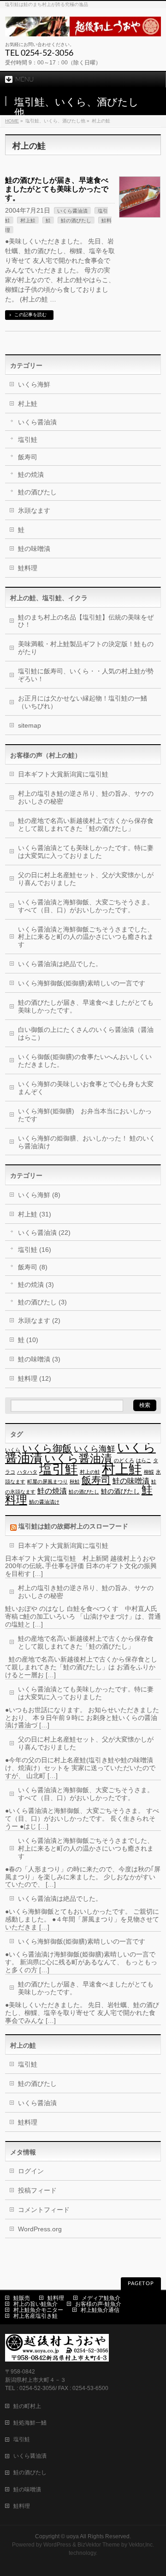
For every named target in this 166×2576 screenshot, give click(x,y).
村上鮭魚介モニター (38, 2310)
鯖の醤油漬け (44, 1502)
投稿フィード (37, 2190)
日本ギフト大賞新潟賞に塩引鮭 (63, 774)
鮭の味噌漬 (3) (39, 1359)
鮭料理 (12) (35, 1378)
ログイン (31, 2171)
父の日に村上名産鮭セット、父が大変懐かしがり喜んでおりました (86, 879)
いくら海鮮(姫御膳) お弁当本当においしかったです (85, 1115)
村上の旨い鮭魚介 (36, 2304)
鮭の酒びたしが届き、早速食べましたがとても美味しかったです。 (57, 189)
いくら (13, 1450)
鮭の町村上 (27, 2406)
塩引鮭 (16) (35, 1250)
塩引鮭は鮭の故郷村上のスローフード (73, 1526)
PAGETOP (141, 2284)
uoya (73, 2536)
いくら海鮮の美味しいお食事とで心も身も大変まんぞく (86, 1088)
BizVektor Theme (99, 2545)
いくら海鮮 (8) (39, 1195)
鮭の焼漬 (31, 475)
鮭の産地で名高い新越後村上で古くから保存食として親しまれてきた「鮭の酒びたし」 (86, 825)
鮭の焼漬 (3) (36, 1285)
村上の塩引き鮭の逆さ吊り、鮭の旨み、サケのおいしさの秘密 (86, 797)
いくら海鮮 (34, 384)
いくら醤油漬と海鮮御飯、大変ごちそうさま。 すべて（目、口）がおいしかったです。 (86, 906)
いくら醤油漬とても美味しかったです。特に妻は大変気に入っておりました (86, 852)
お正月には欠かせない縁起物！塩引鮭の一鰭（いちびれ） (83, 702)
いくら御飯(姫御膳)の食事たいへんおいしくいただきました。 (85, 1061)
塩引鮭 (28, 440)
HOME (12, 121)
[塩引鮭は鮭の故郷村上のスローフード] (83, 26)
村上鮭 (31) (35, 1214)
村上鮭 (28, 220)
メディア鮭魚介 (101, 2298)
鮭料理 (28, 568)
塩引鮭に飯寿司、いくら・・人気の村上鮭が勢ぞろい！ (86, 675)
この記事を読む (30, 315)
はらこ (144, 1460)
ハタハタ (27, 1472)
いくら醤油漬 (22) (44, 1233)
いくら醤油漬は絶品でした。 (60, 964)
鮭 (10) (28, 1340)
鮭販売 (22, 2298)
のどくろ (124, 1460)
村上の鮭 (90, 1472)
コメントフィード (44, 2210)
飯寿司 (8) (33, 1267)
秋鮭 (75, 1482)
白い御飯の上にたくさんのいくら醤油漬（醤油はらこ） (86, 1033)
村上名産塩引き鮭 (36, 2316)
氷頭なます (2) (39, 1320)
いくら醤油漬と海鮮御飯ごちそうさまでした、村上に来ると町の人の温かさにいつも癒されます (86, 937)
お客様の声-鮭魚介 (98, 2304)
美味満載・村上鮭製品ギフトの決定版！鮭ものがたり (86, 648)
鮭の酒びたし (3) (42, 1302)
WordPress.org (40, 2229)
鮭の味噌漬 (34, 549)
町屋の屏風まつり (47, 1482)
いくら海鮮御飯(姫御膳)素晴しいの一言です (82, 983)
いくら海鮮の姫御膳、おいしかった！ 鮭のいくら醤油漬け (87, 1142)
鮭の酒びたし (76, 220)
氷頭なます (34, 510)
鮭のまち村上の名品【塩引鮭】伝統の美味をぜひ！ (86, 621)
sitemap (30, 725)
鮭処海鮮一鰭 (30, 2423)
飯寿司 (28, 457)
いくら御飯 (47, 1448)
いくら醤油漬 (72, 211)
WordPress (57, 2545)
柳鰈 (149, 1472)
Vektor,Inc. (141, 2545)
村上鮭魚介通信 (100, 2310)
